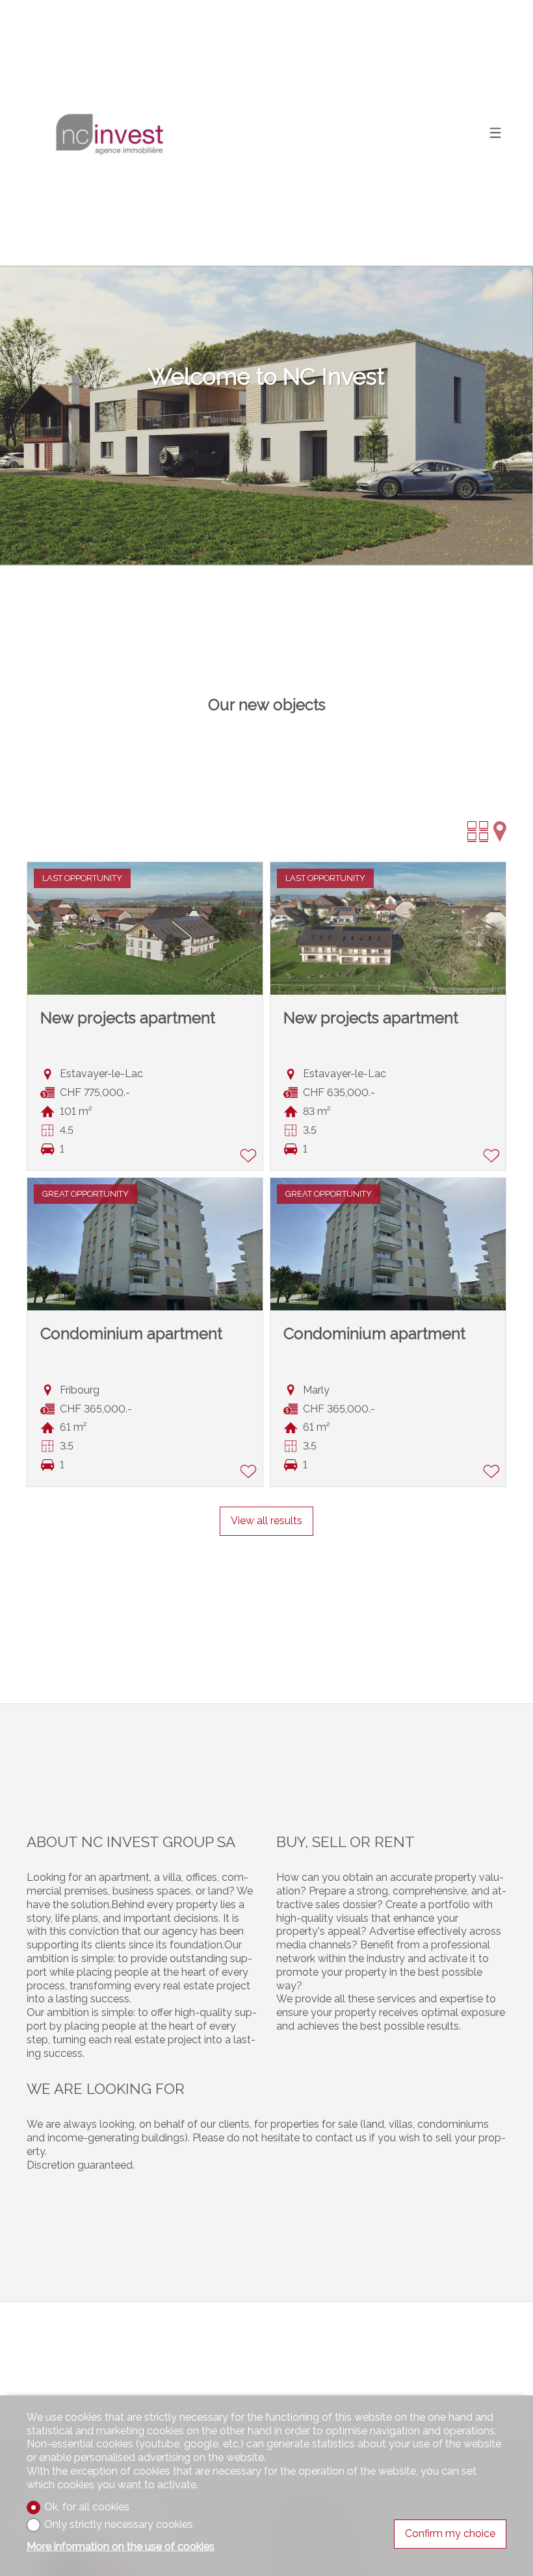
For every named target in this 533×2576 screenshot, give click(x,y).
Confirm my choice (450, 2533)
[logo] (108, 133)
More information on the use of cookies (121, 2546)
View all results (266, 1521)
